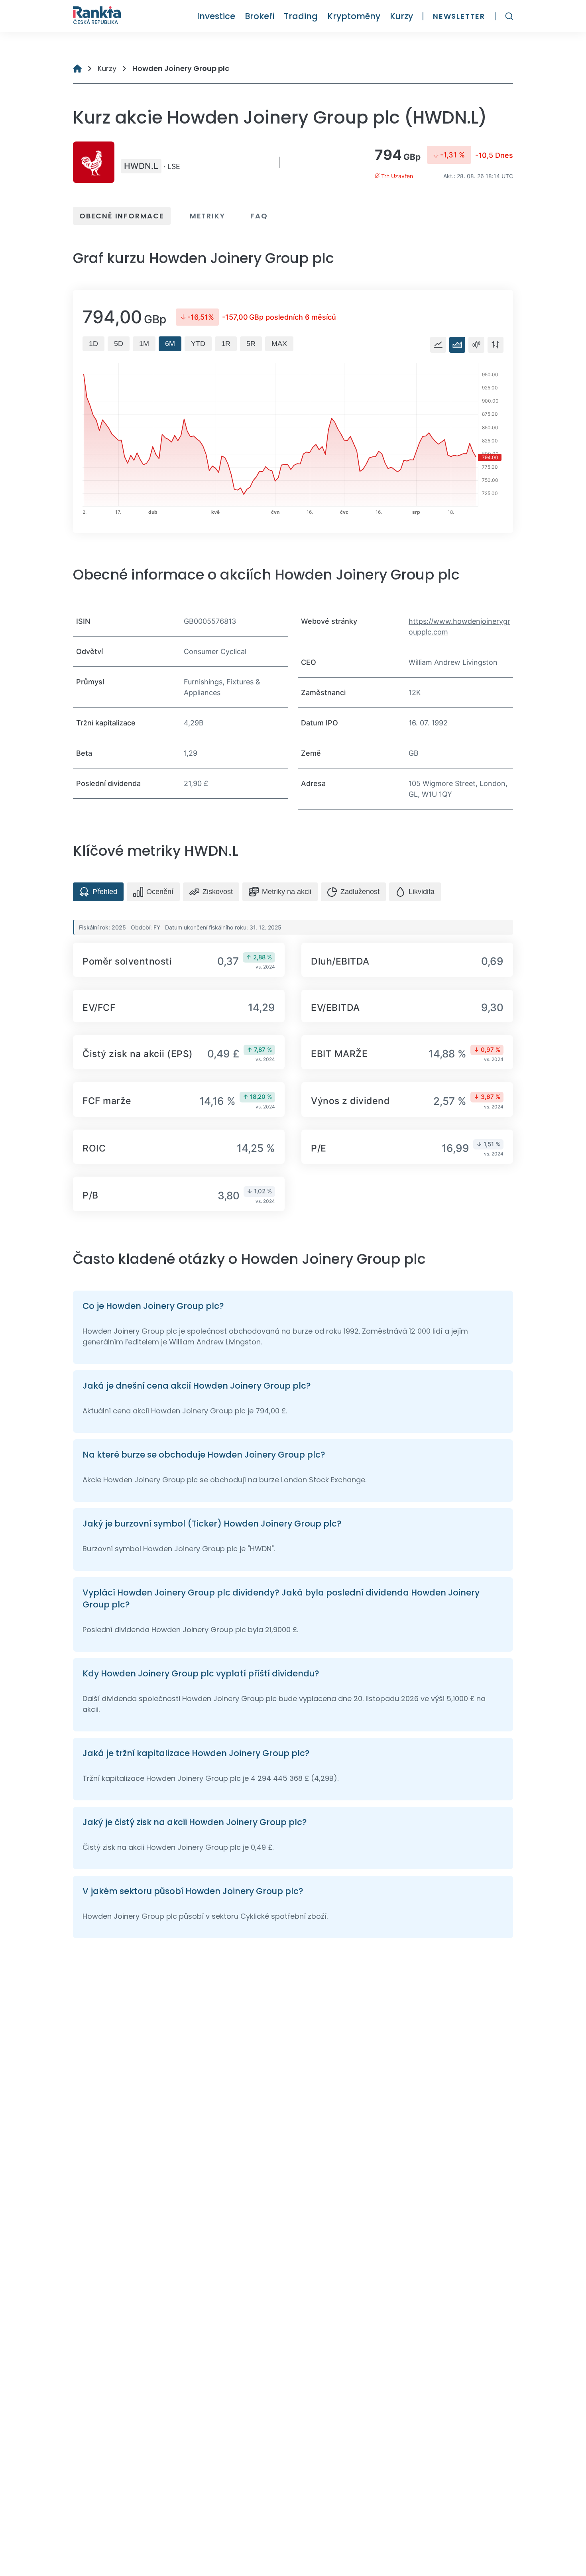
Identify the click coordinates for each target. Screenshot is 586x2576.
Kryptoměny (354, 16)
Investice (216, 16)
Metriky (207, 216)
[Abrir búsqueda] (509, 16)
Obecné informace (122, 216)
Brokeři (260, 16)
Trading (301, 16)
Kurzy (401, 16)
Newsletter (459, 16)
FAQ (259, 216)
